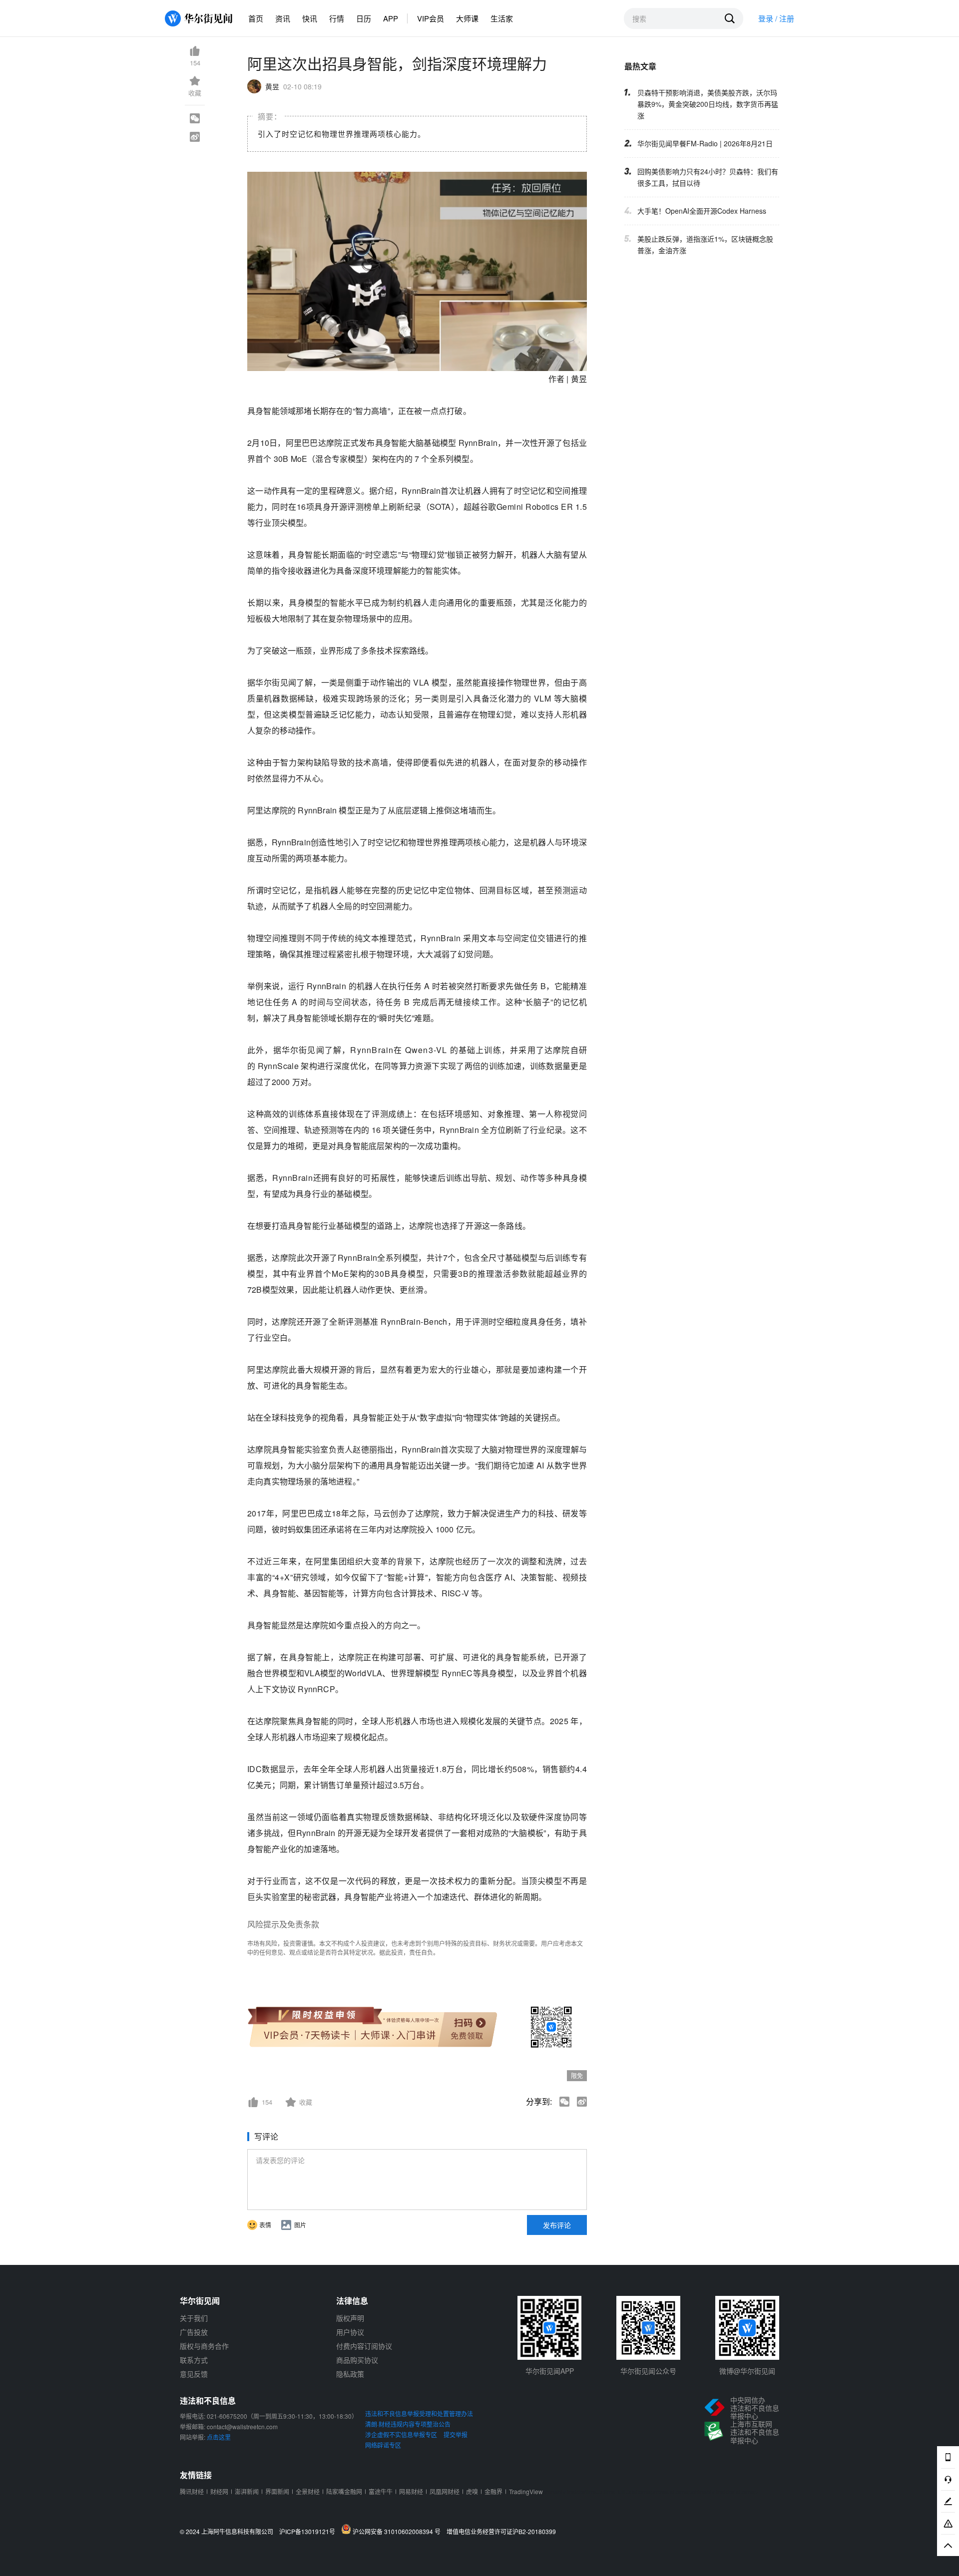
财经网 (219, 2491)
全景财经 (308, 2491)
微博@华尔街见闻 (747, 2371)
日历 (364, 18)
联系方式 (194, 2360)
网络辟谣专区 (383, 2445)
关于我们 (194, 2318)
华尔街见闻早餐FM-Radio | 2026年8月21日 (705, 143)
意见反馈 (194, 2374)
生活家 (502, 18)
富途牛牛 (381, 2491)
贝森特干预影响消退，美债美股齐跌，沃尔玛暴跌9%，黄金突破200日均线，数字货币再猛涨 (708, 104)
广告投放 (194, 2332)
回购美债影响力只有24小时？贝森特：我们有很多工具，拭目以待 (708, 177)
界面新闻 (277, 2491)
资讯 (283, 18)
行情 (337, 18)
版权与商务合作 (204, 2346)
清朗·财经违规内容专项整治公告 (408, 2424)
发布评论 (557, 2225)
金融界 (493, 2491)
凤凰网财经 (445, 2491)
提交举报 (456, 2434)
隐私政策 (350, 2374)
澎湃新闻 (247, 2491)
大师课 (467, 18)
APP (391, 18)
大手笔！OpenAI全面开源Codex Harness (702, 211)
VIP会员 (431, 18)
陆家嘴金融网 (344, 2491)
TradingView (526, 2491)
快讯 (310, 18)
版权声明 (350, 2318)
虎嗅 (472, 2491)
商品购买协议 (357, 2360)
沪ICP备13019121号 (309, 2532)
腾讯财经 (192, 2491)
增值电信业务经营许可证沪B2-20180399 (501, 2532)
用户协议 (350, 2332)
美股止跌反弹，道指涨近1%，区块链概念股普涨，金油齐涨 (705, 244)
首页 (256, 18)
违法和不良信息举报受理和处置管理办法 (419, 2413)
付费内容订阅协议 (364, 2346)
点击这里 (219, 2437)
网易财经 (411, 2491)
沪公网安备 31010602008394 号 (398, 2531)
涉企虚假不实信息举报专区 (401, 2434)
